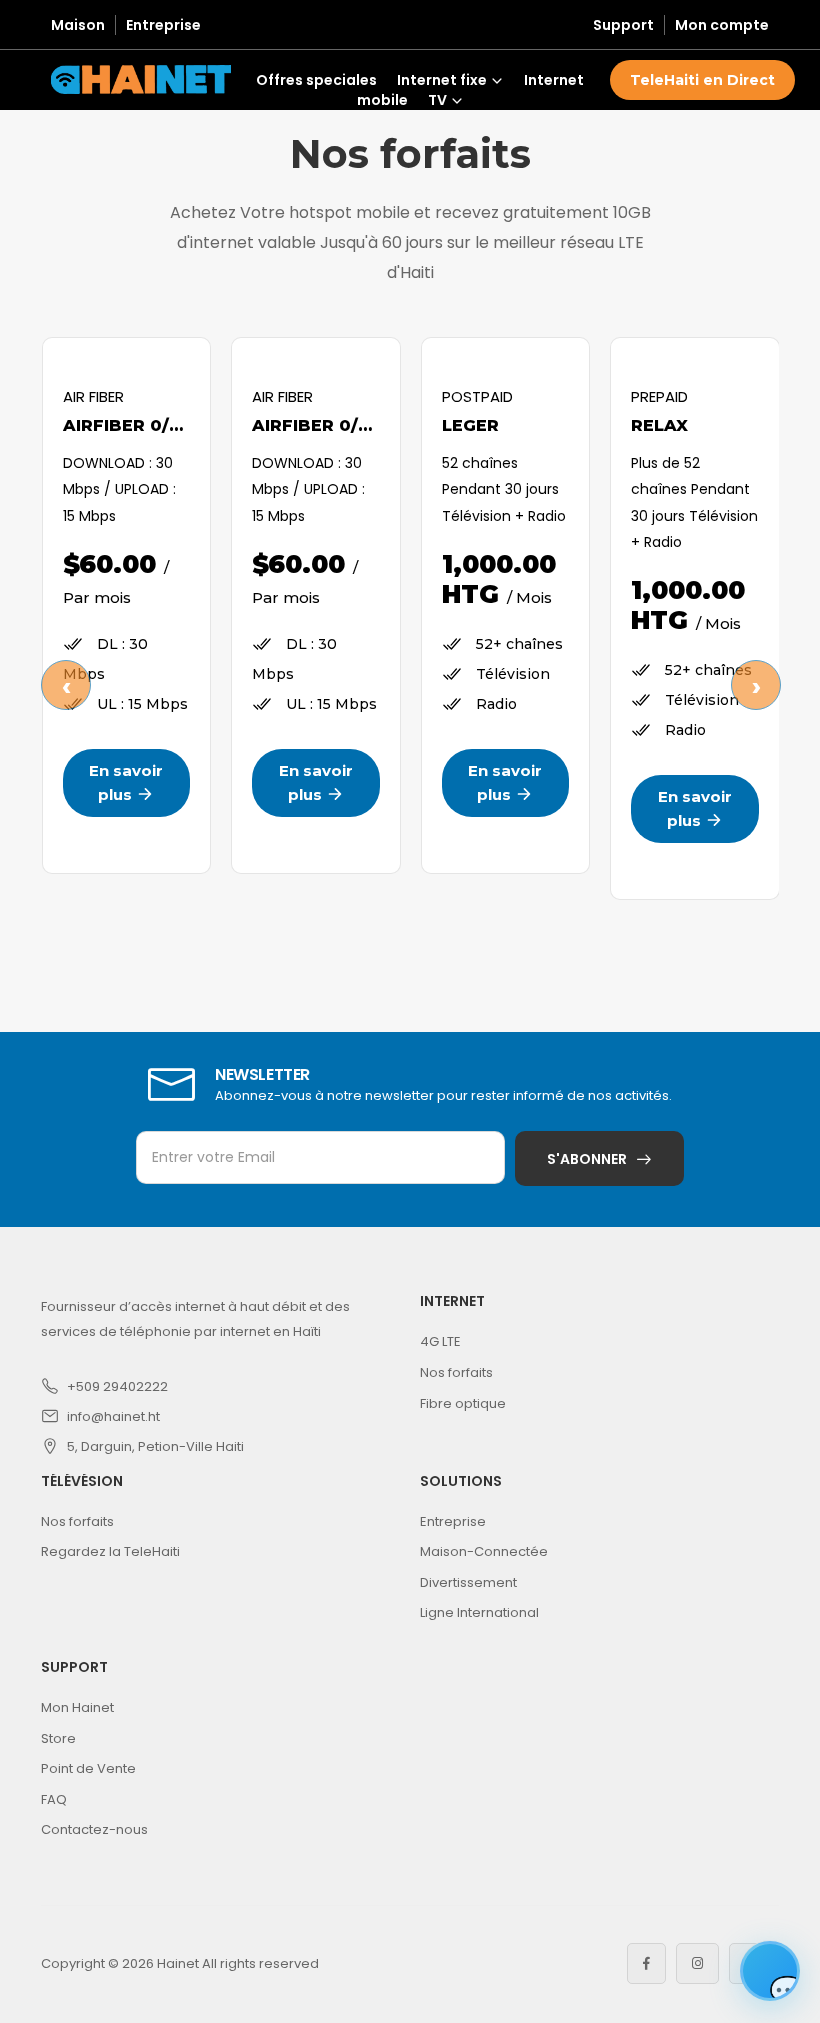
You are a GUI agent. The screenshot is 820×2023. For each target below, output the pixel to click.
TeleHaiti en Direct (702, 80)
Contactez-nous (94, 1829)
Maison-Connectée (484, 1551)
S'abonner (587, 1159)
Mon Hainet (77, 1707)
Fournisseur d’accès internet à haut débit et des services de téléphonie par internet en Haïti (195, 1318)
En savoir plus (126, 782)
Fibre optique (463, 1403)
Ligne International (479, 1612)
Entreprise (163, 25)
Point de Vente (88, 1768)
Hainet (178, 1963)
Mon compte (722, 25)
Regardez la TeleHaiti (110, 1551)
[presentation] (65, 684)
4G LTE (440, 1341)
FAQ (54, 1799)
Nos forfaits (456, 1372)
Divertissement (468, 1582)
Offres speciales (316, 80)
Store (58, 1738)
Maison (78, 25)
